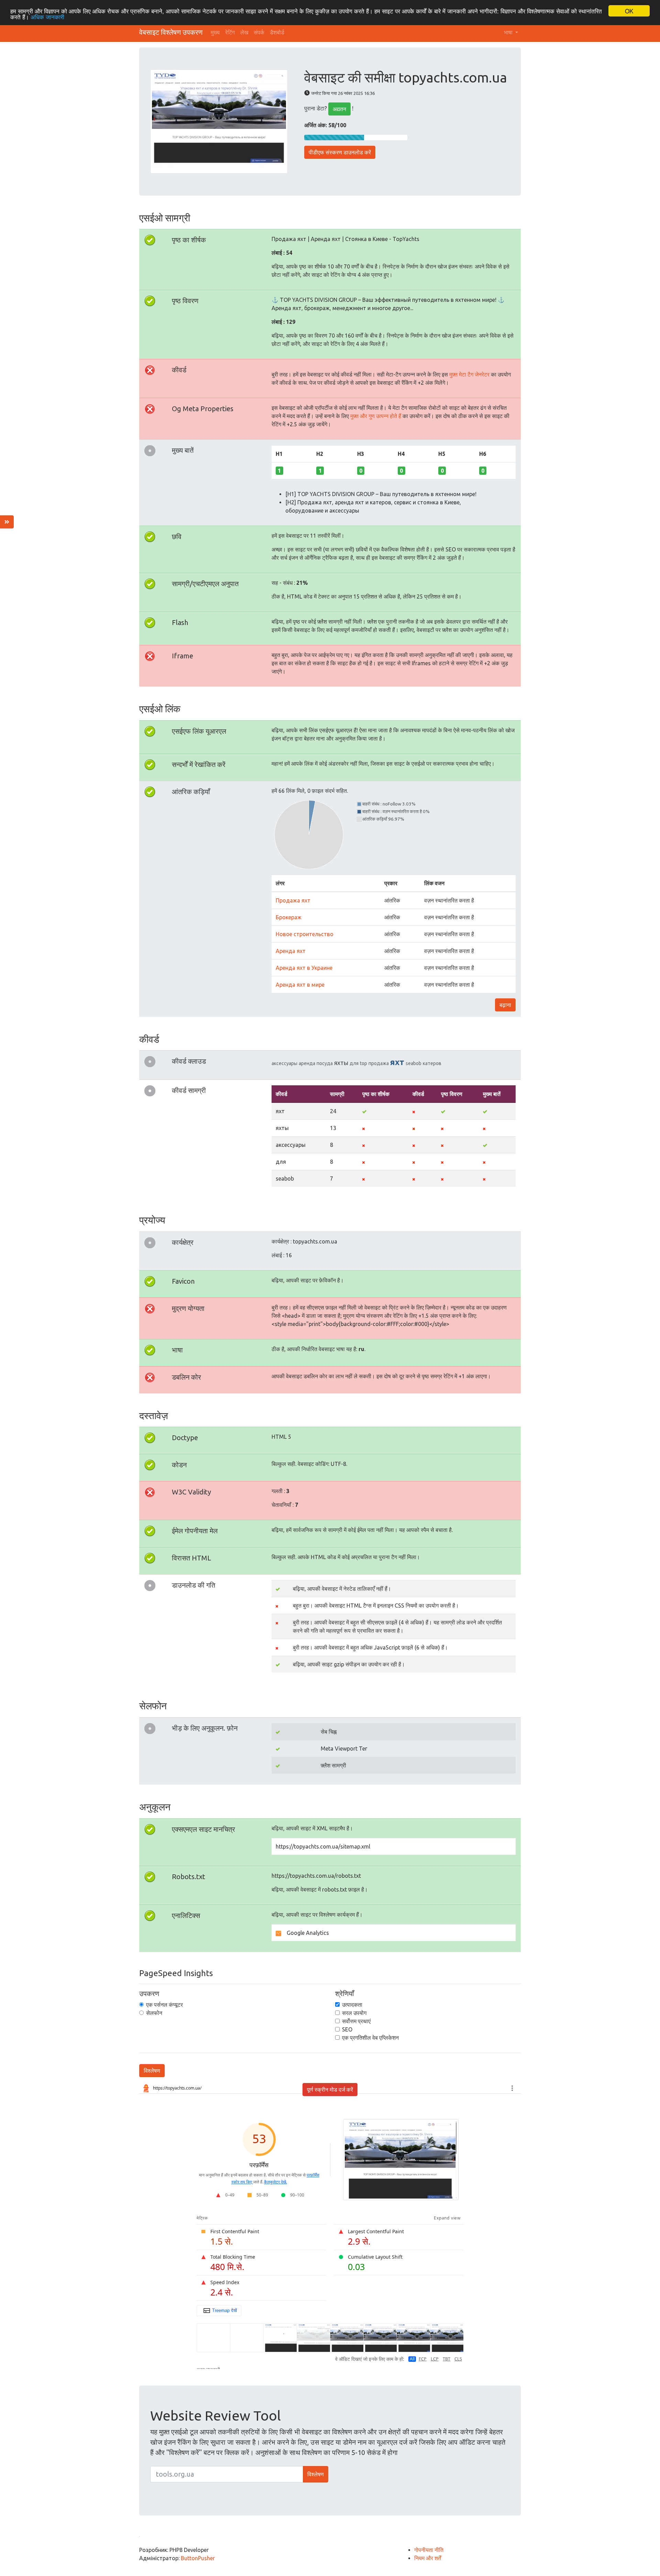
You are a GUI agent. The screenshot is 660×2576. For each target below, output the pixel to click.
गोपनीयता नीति (429, 2550)
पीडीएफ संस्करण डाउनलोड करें (340, 152)
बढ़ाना (505, 1005)
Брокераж (289, 917)
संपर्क (259, 32)
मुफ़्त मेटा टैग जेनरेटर (469, 374)
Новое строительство (305, 934)
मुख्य (215, 32)
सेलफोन (154, 2013)
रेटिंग (230, 32)
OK (629, 11)
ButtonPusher (198, 2558)
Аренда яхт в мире (300, 985)
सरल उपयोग (354, 2013)
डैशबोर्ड (277, 32)
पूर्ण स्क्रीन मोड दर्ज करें (330, 2090)
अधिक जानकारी (47, 17)
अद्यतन (339, 109)
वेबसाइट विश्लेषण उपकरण (171, 32)
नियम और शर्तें (428, 2558)
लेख (244, 32)
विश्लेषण (152, 2071)
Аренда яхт (291, 951)
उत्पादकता (352, 2005)
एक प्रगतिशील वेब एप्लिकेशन (370, 2038)
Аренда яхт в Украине (304, 968)
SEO (347, 2029)
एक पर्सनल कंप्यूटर (164, 2005)
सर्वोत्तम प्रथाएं (356, 2021)
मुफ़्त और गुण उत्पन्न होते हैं (376, 416)
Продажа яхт (293, 900)
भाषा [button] (509, 32)
